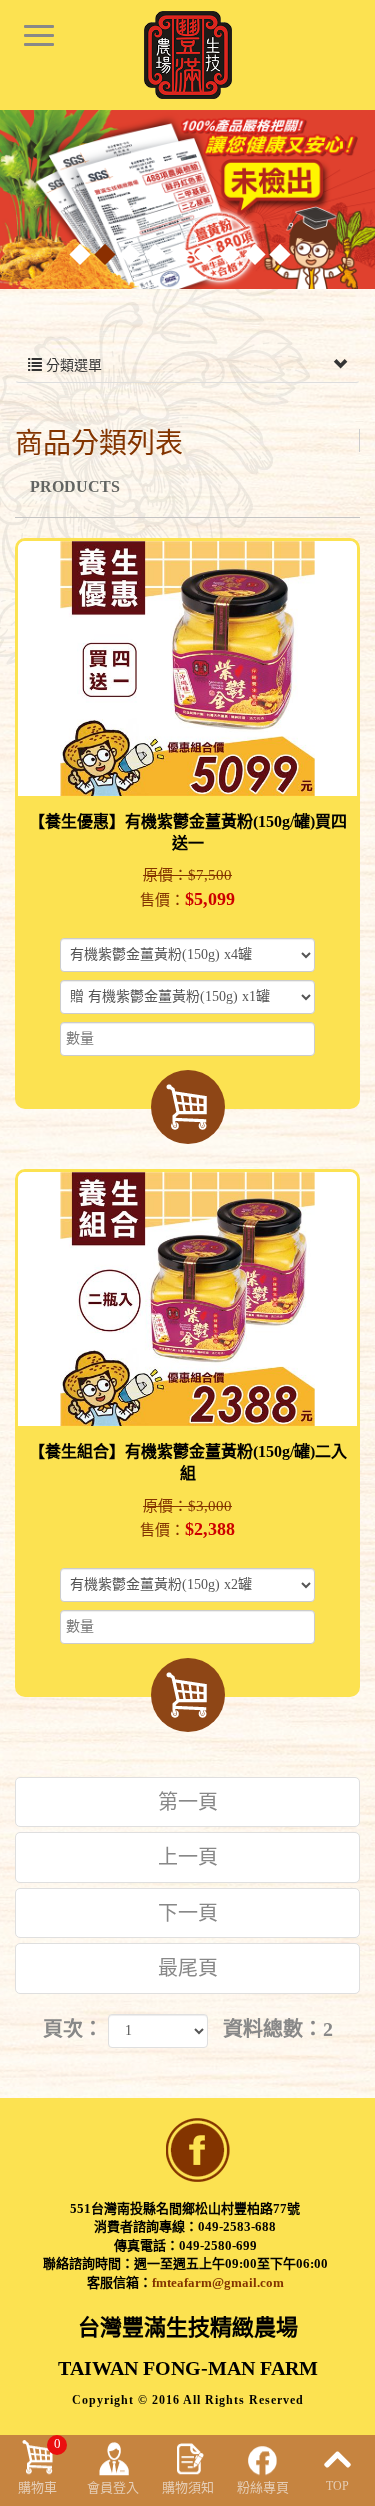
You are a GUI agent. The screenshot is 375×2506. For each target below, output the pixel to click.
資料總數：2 (278, 2029)
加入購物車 (188, 1107)
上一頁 (188, 1857)
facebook (198, 2150)
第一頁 (188, 1802)
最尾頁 (188, 1968)
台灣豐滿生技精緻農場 (188, 55)
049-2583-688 (237, 2226)
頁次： (73, 2029)
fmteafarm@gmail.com (218, 2282)
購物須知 (188, 2487)
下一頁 (188, 1913)
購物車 (39, 2465)
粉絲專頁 (263, 2487)
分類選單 (72, 365)
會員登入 (113, 2487)
